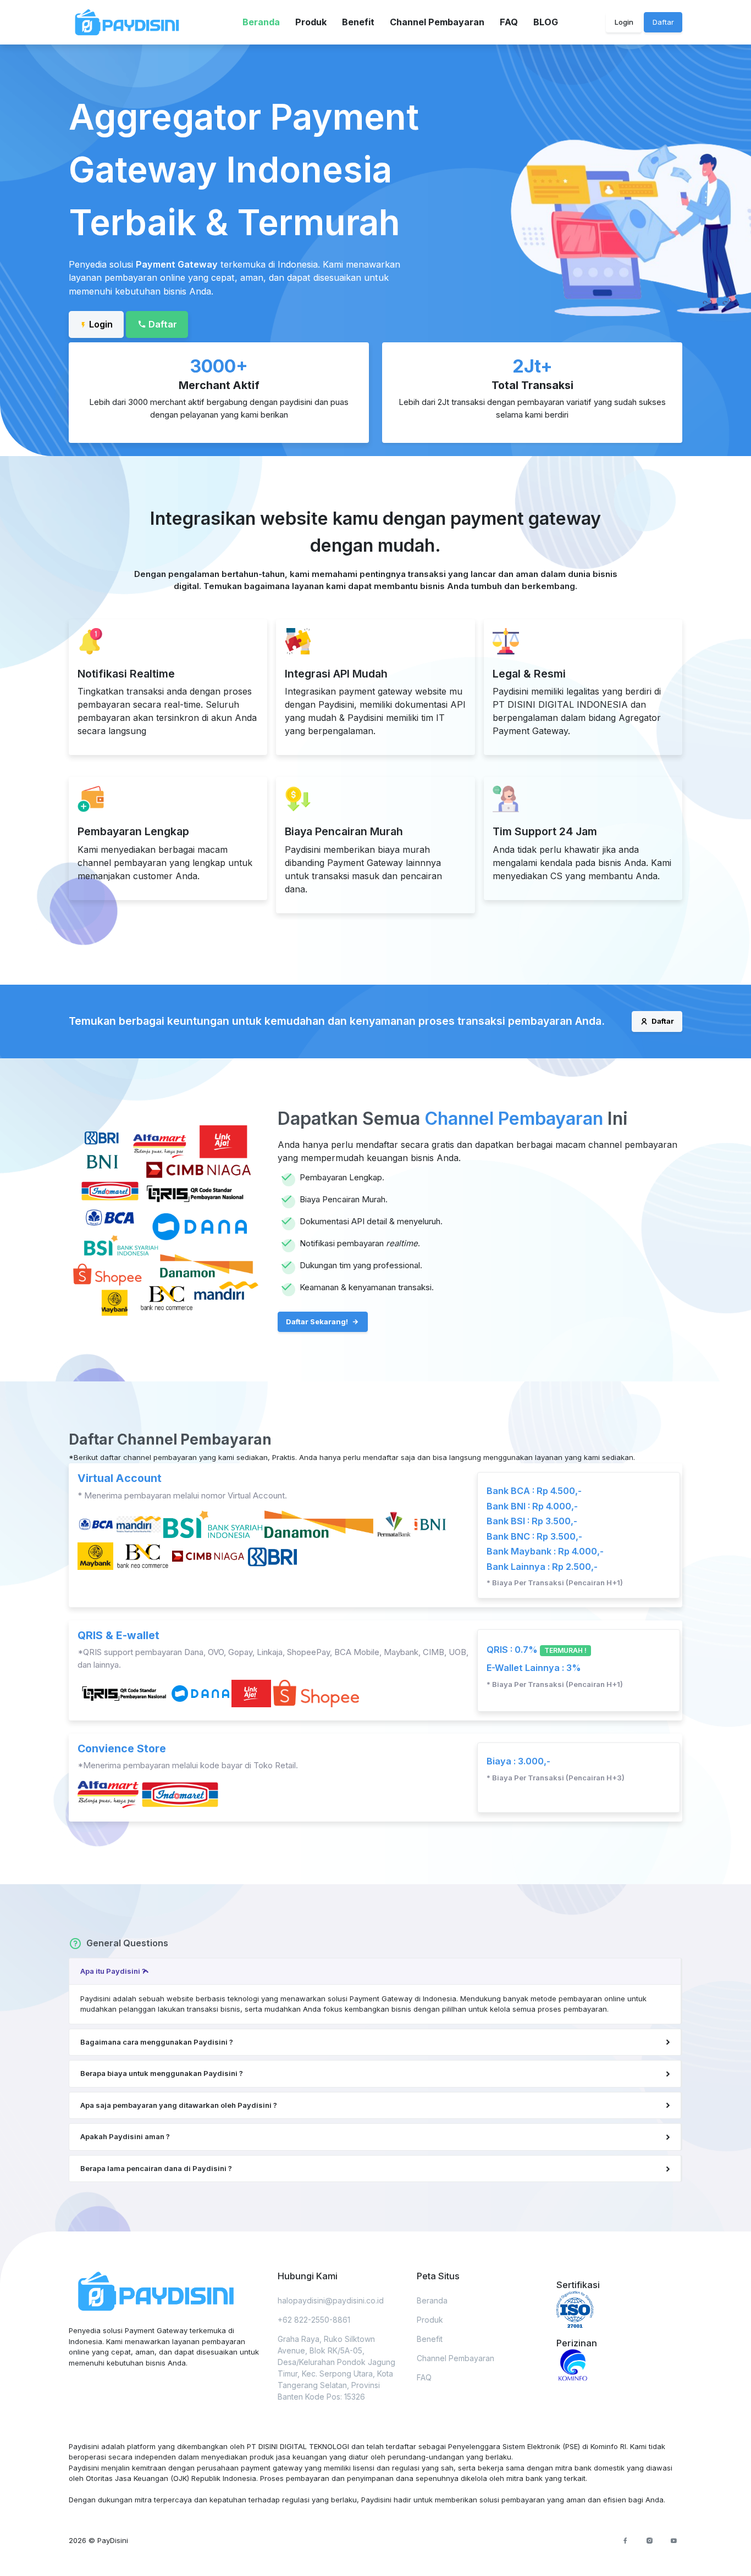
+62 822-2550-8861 (314, 2320)
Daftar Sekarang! (318, 1322)
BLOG (546, 22)
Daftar (662, 1021)
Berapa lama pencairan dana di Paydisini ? (156, 2168)
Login (624, 22)
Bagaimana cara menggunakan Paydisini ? (157, 2042)
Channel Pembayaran (437, 22)
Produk (311, 22)
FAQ (509, 22)
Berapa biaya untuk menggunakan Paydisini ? (162, 2073)
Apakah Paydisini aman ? (125, 2136)
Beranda (261, 22)
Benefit (358, 22)
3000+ (219, 366)
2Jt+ (532, 366)
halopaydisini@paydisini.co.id (331, 2300)
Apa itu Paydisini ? (113, 1971)
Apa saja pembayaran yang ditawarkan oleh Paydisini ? (179, 2105)
